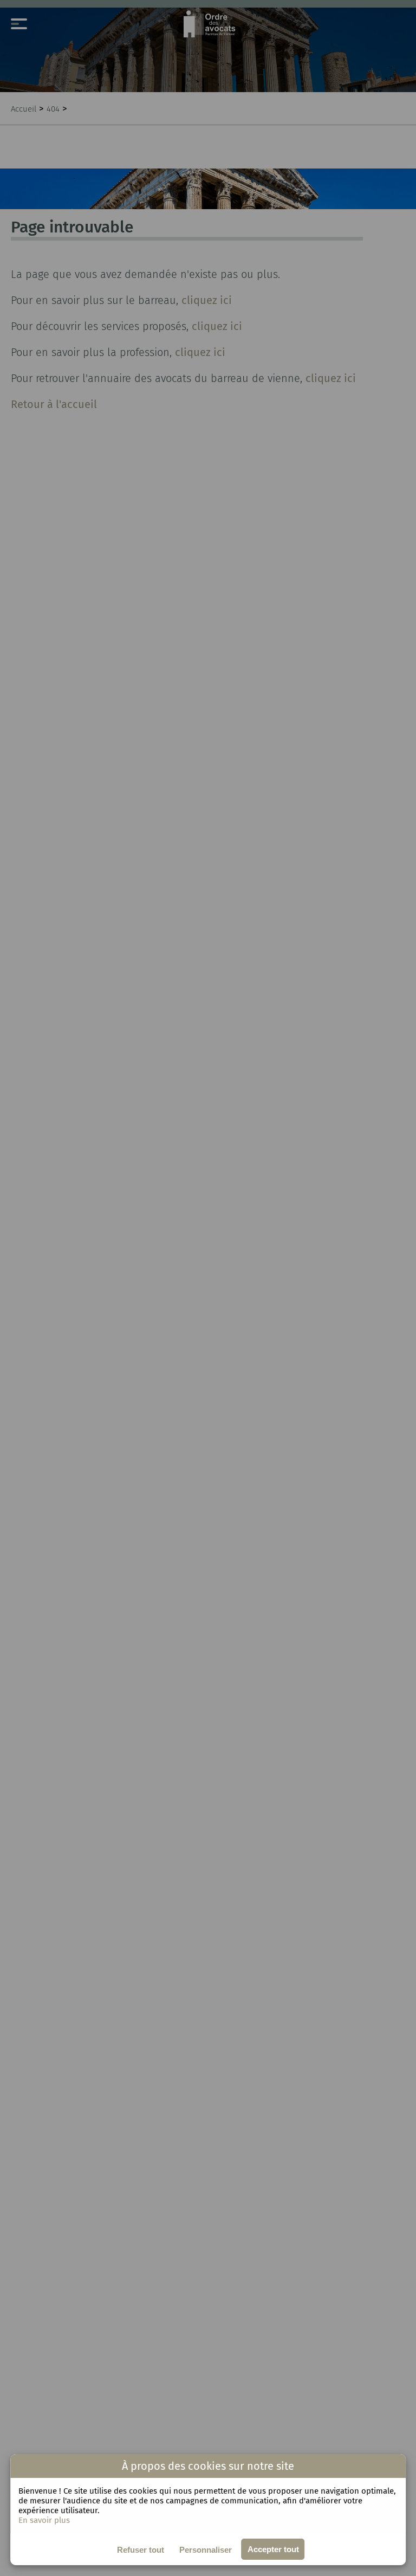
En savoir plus (44, 2520)
